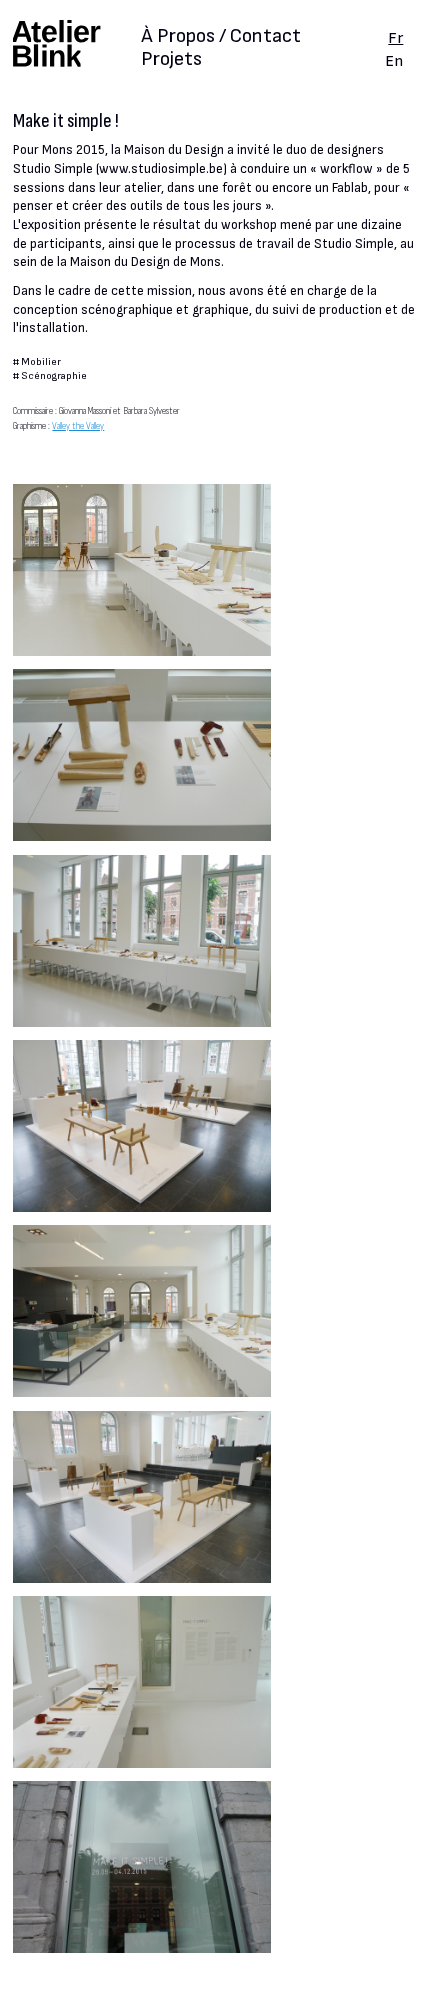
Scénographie (54, 375)
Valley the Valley (78, 425)
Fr (395, 38)
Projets (171, 59)
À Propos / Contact (221, 37)
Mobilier (41, 361)
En (394, 61)
